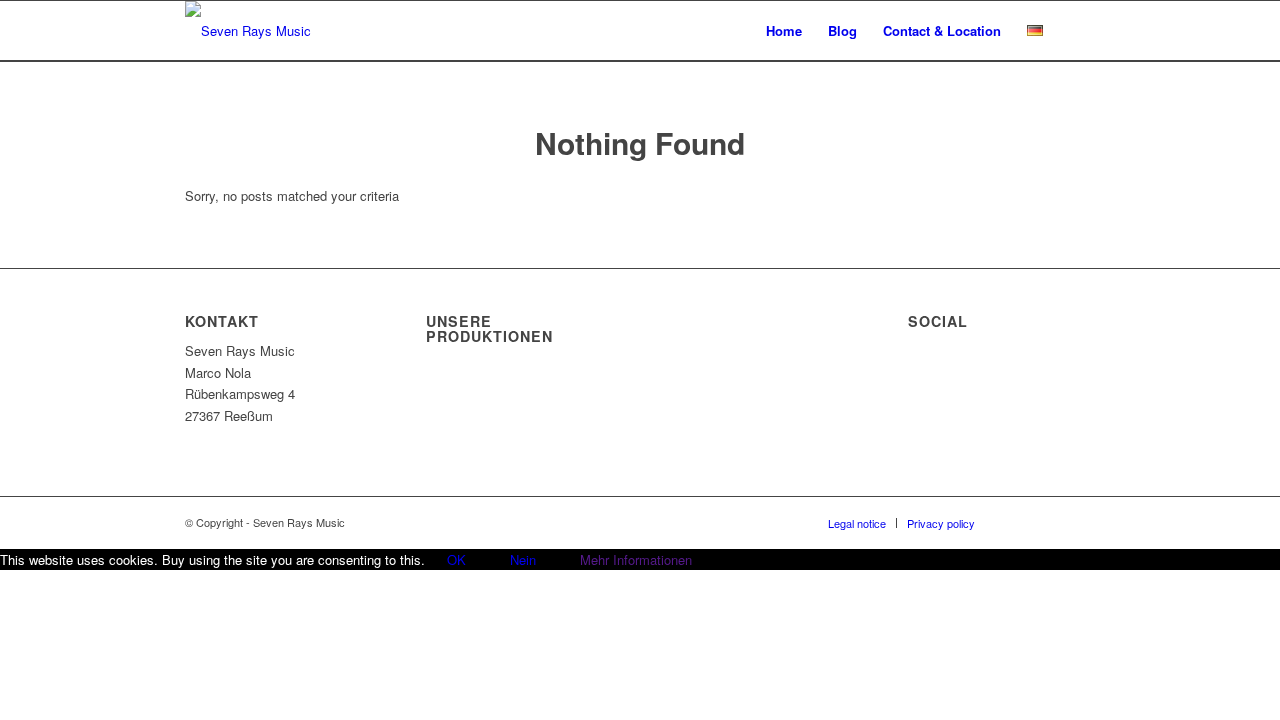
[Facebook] (1020, 522)
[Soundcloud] (1050, 522)
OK (456, 559)
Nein (523, 559)
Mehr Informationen (636, 559)
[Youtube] (1080, 522)
